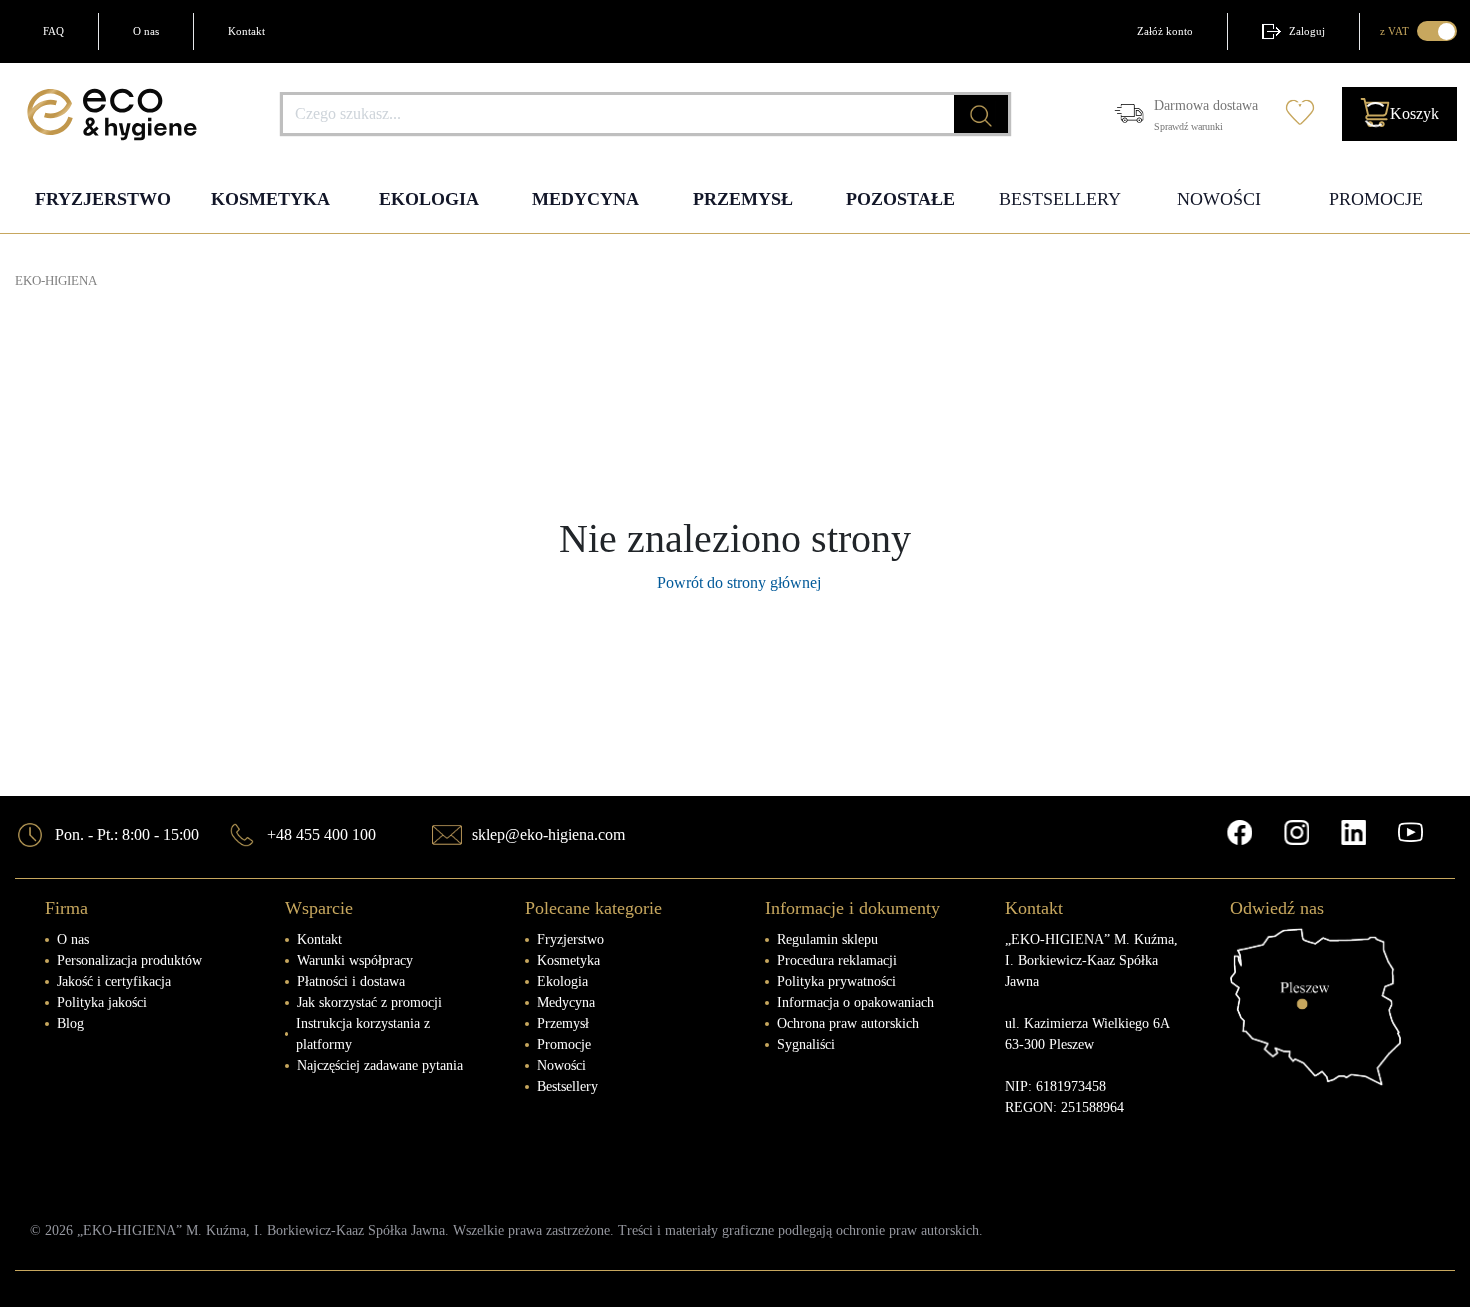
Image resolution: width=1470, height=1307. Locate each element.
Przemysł (563, 1023)
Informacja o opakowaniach (855, 1002)
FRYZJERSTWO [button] (103, 199)
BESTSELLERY (1060, 199)
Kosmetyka (568, 960)
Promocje (564, 1044)
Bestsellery (567, 1086)
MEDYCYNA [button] (585, 199)
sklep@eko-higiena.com (548, 834)
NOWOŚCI (1219, 199)
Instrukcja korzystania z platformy (363, 1034)
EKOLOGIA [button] (429, 199)
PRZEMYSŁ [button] (743, 199)
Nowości (561, 1065)
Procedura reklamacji (837, 960)
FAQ (53, 31)
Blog (70, 1023)
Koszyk (1414, 113)
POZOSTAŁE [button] (900, 199)
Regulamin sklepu (827, 939)
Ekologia (562, 981)
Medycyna (566, 1002)
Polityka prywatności (836, 981)
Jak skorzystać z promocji (369, 1002)
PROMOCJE (1376, 199)
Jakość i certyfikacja (114, 981)
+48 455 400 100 (321, 834)
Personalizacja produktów (129, 960)
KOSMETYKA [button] (270, 199)
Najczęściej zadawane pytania (380, 1065)
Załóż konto (1165, 31)
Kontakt (246, 31)
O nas (146, 31)
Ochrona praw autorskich (848, 1023)
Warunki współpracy (355, 960)
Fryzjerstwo (570, 939)
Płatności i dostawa (351, 981)
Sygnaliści (806, 1044)
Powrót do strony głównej (735, 582)
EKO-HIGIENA (56, 281)
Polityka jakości (102, 1002)
